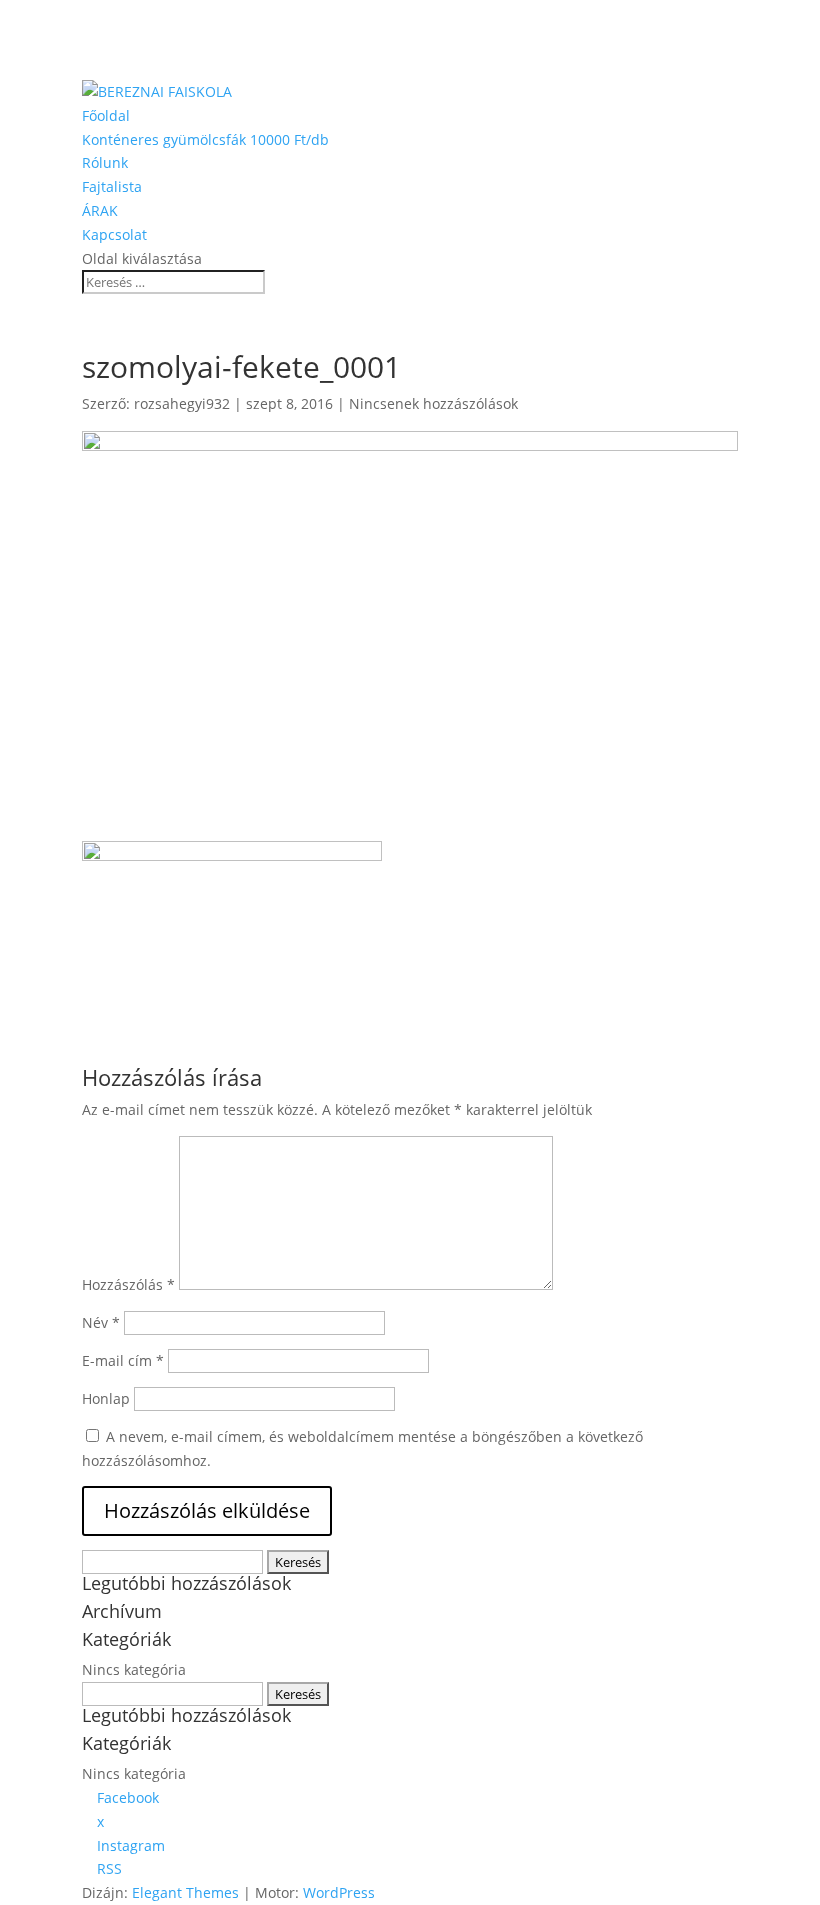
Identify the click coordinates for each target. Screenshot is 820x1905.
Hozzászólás (128, 1284)
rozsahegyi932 (182, 403)
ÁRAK (100, 210)
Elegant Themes (185, 1892)
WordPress (339, 1892)
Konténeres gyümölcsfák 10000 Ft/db (205, 139)
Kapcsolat (114, 234)
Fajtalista (112, 186)
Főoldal (106, 115)
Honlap (106, 1398)
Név (101, 1322)
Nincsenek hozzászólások (433, 403)
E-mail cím (123, 1360)
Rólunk (105, 162)
